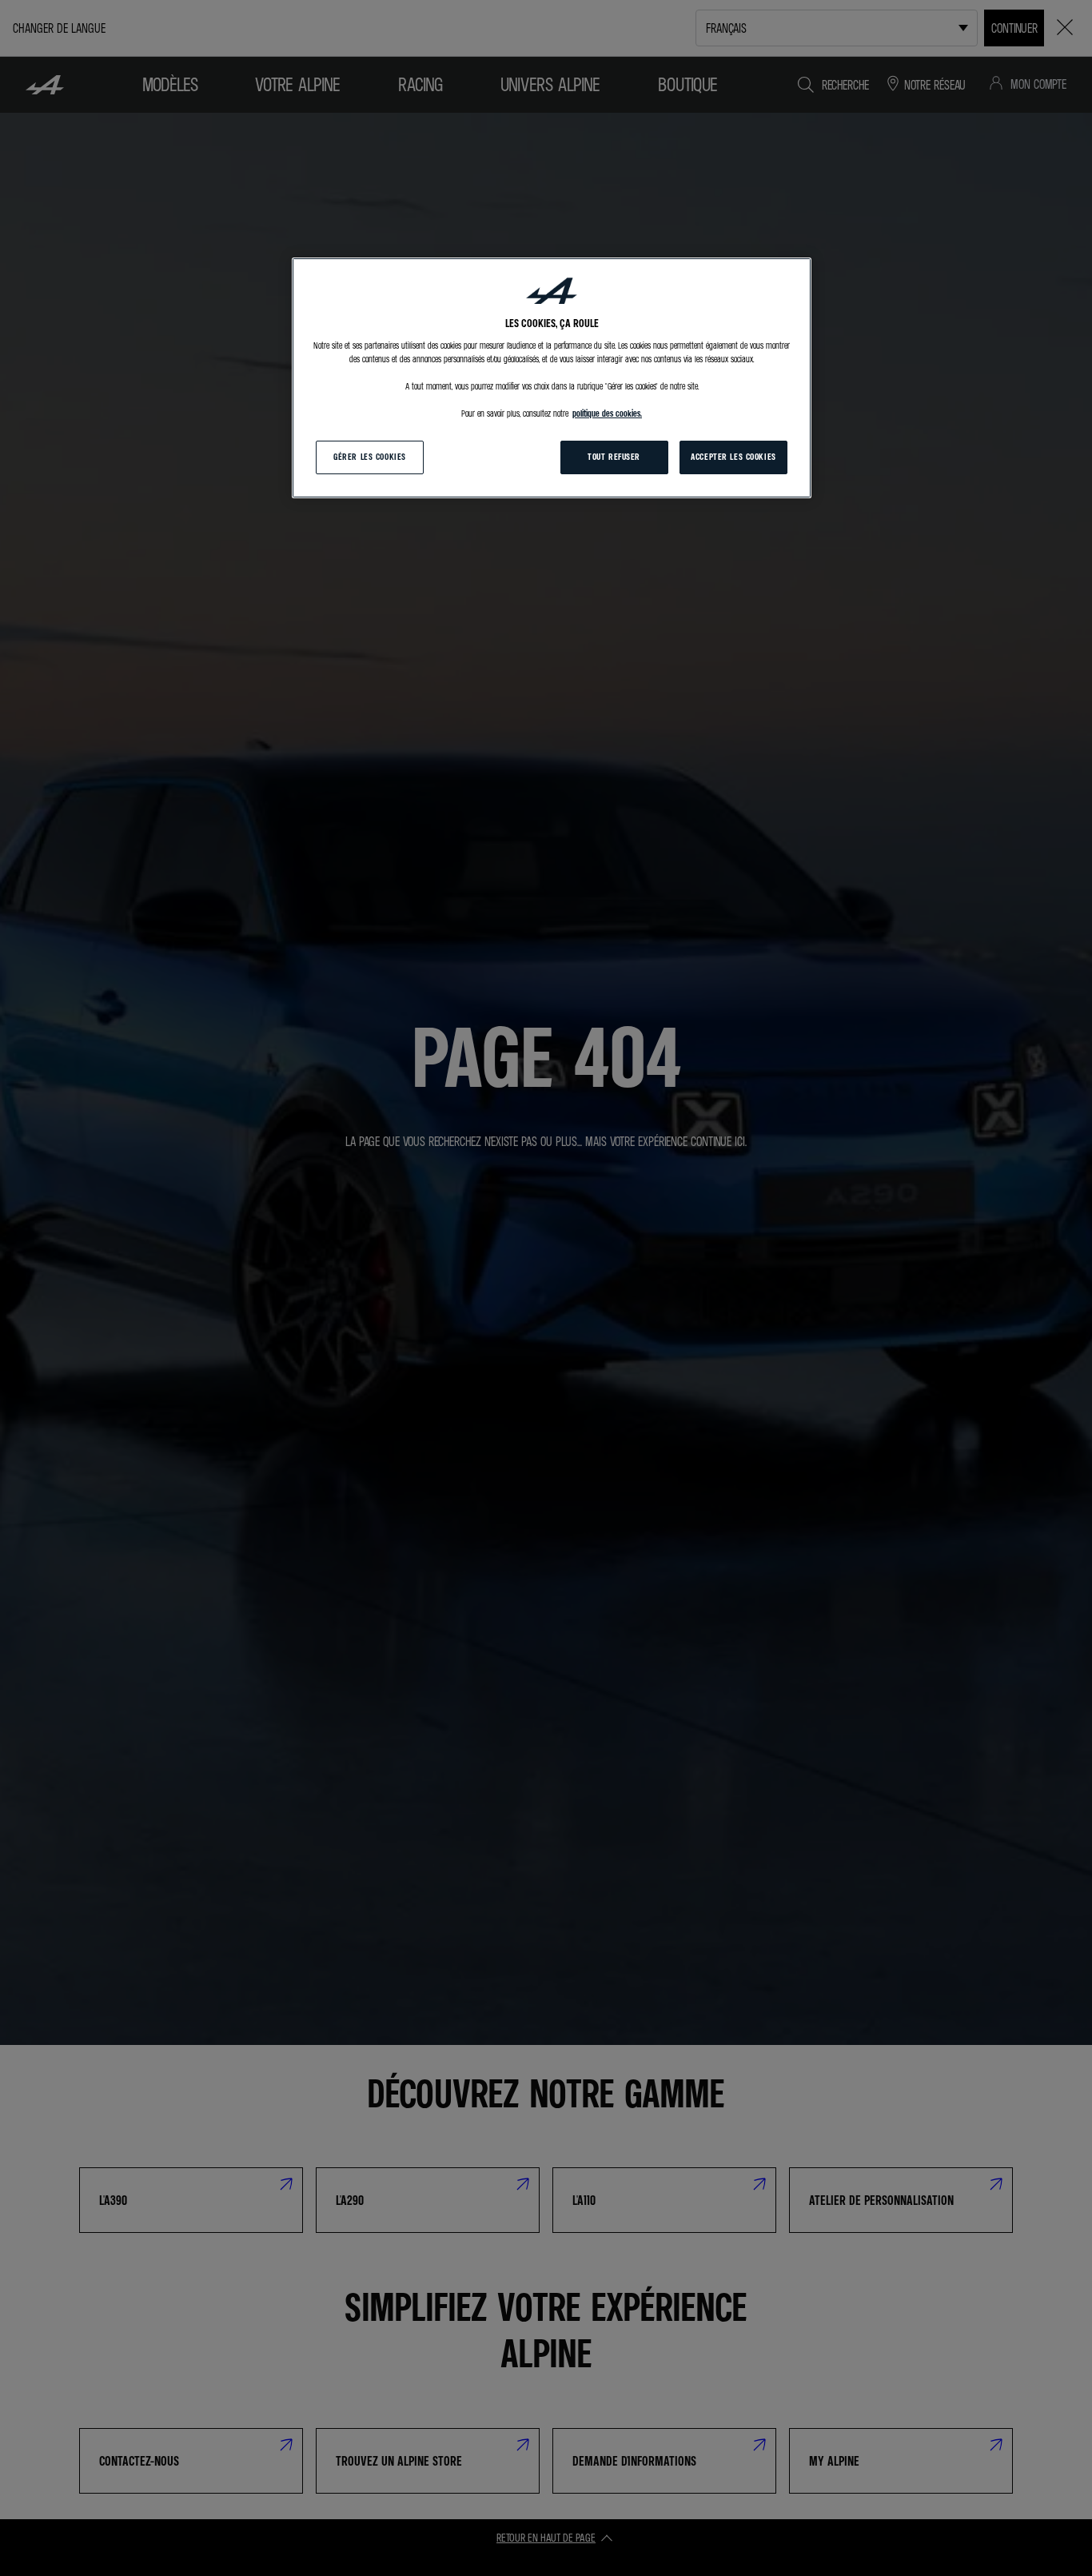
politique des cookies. (607, 413)
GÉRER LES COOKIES (370, 457)
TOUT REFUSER (614, 457)
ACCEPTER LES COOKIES (733, 457)
